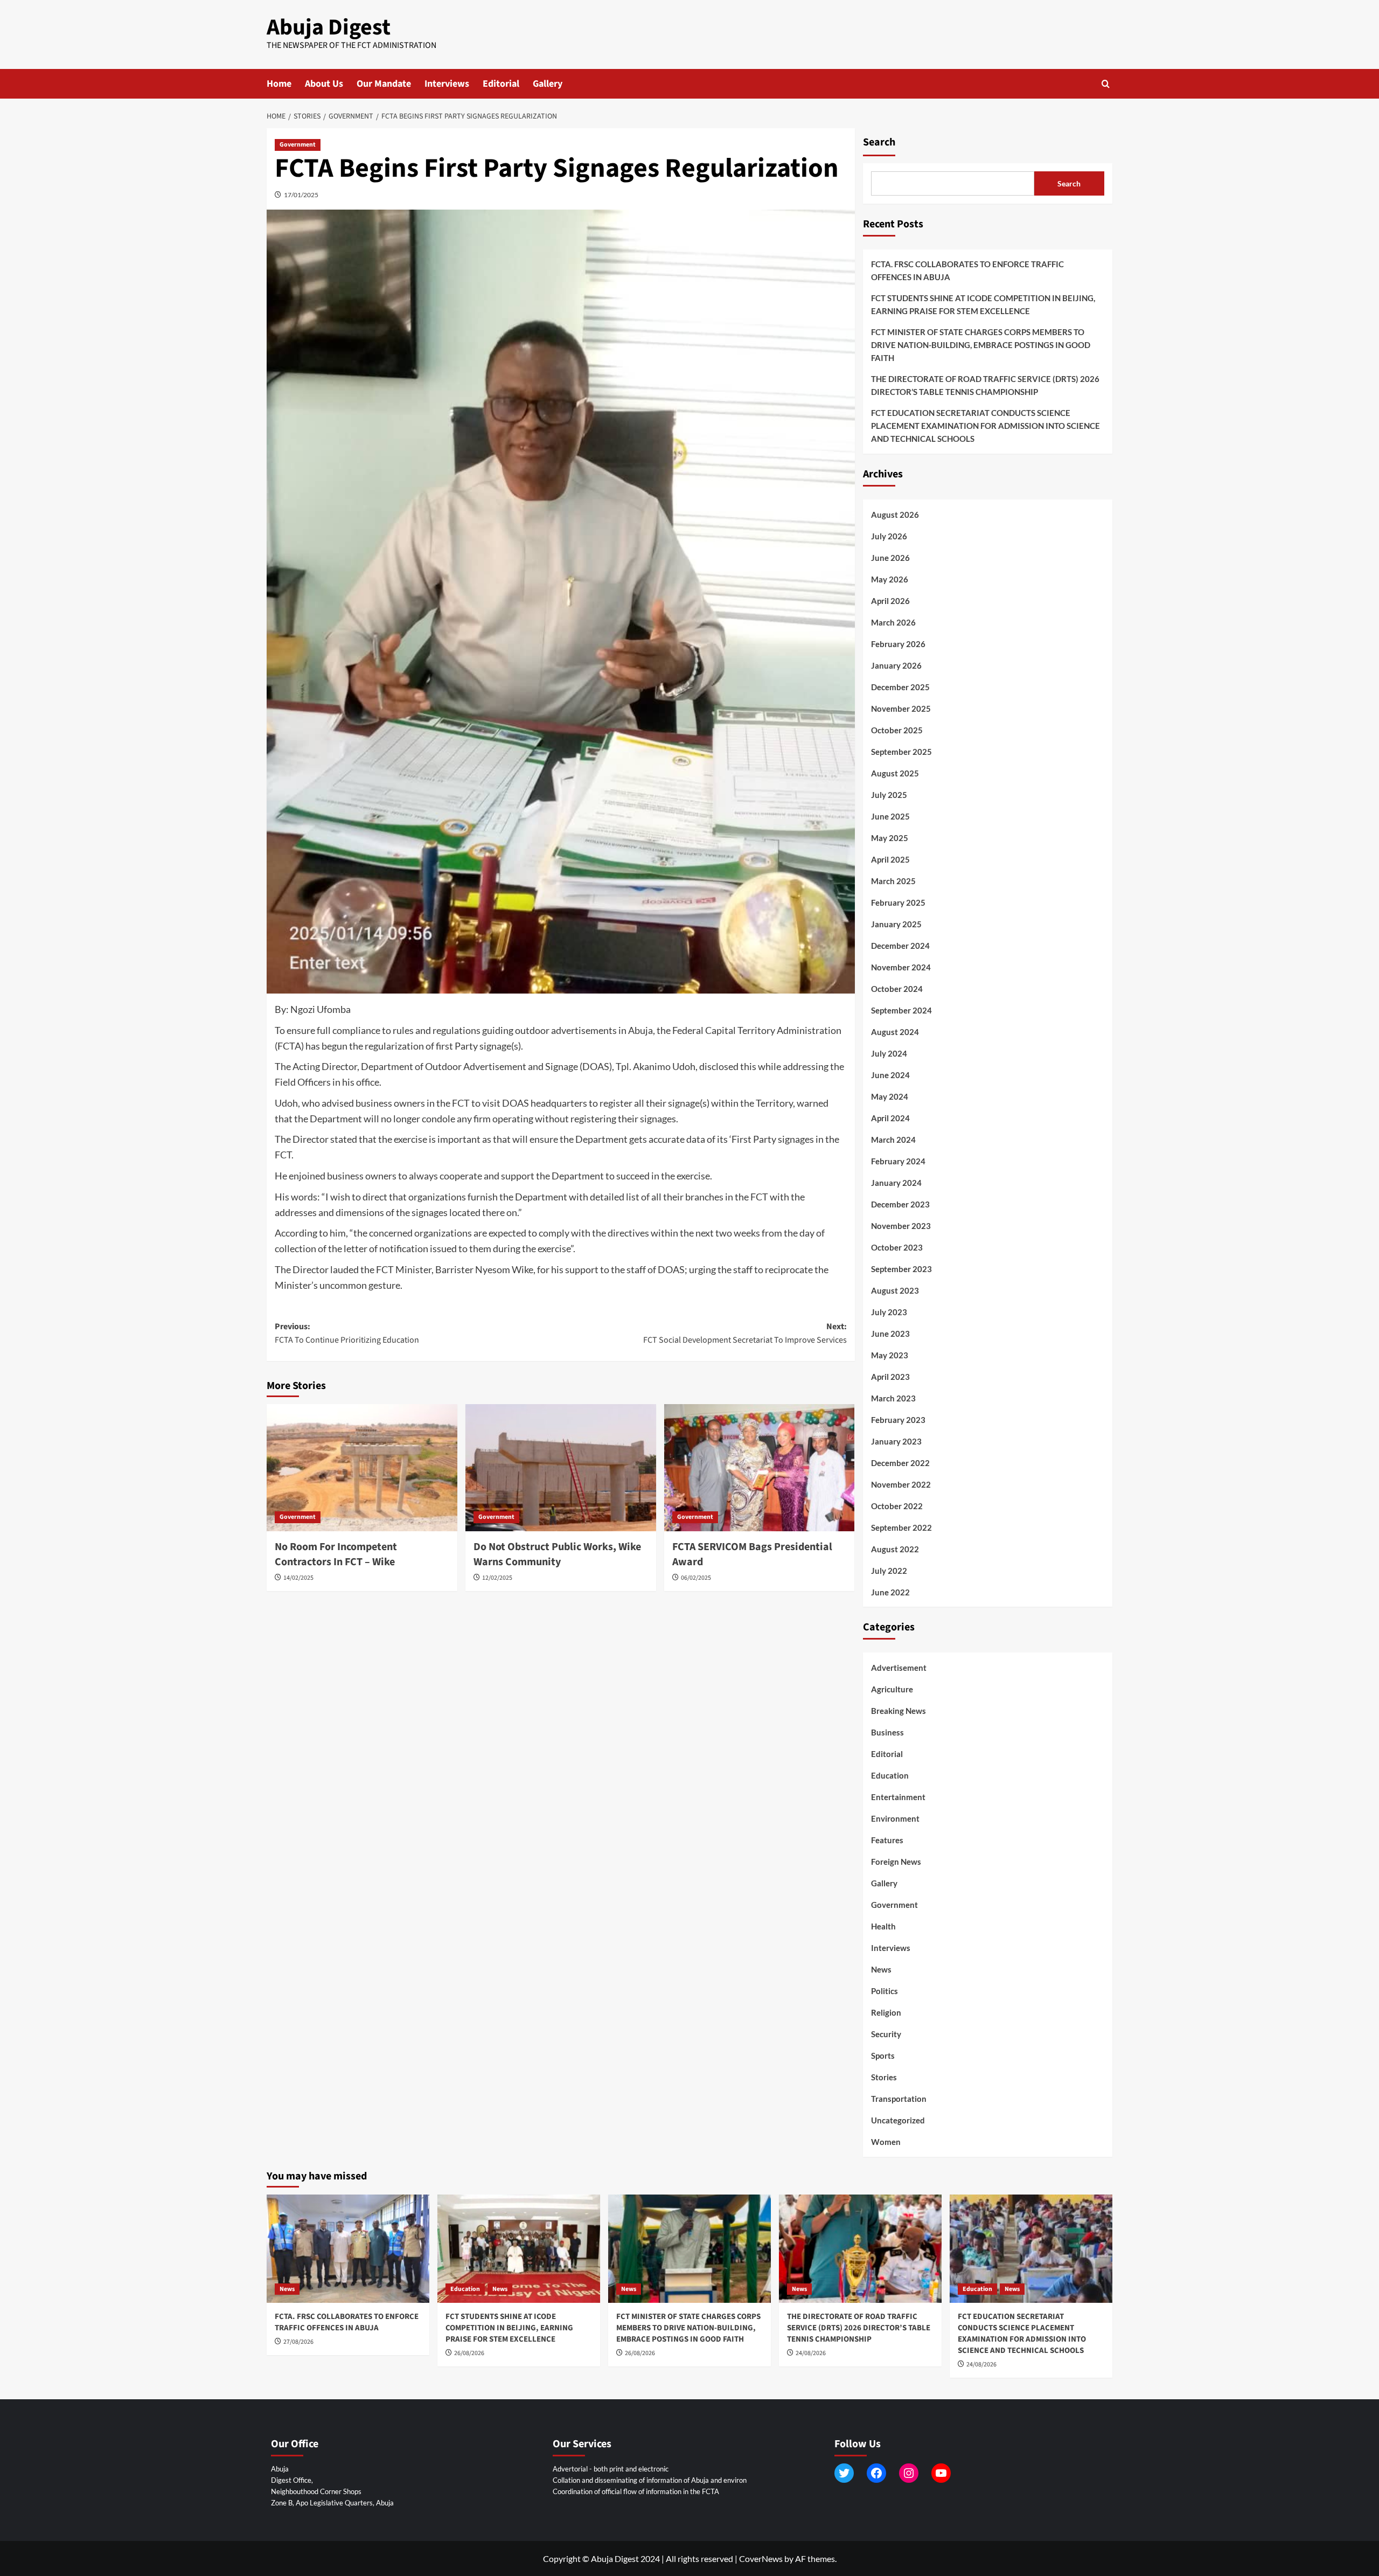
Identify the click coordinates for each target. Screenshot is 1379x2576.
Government (298, 145)
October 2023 (897, 1247)
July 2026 (889, 536)
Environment (895, 1818)
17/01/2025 (301, 195)
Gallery (548, 84)
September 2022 (901, 1527)
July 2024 (889, 1053)
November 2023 (901, 1226)
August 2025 (895, 773)
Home (279, 84)
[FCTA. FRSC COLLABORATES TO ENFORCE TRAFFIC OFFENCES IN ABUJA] (348, 2249)
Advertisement (899, 1668)
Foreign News (896, 1862)
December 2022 (900, 1463)
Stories (884, 2077)
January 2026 (896, 665)
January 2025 (896, 924)
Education (890, 1775)
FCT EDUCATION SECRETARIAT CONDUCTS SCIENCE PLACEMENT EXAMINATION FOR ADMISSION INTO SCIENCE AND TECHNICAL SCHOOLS (986, 426)
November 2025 (901, 709)
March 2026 (893, 622)
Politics (884, 1991)
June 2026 (890, 558)
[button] (1106, 84)
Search (879, 142)
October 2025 (897, 730)
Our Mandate (384, 84)
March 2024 (893, 1140)
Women (886, 2142)
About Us (324, 84)
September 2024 (901, 1010)
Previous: (347, 1334)
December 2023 (900, 1204)
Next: (745, 1334)
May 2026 (890, 579)
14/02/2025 (298, 1578)
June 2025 (890, 816)
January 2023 (896, 1441)
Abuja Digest (329, 27)
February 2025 (898, 902)
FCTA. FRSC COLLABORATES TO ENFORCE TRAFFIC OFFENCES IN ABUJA (967, 270)
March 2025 (893, 881)
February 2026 (898, 644)
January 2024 (896, 1183)
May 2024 (890, 1096)
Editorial (501, 84)
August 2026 (895, 515)
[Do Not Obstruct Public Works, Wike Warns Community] (561, 1468)
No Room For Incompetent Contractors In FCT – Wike (336, 1554)
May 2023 (890, 1355)
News (881, 1969)
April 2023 (890, 1377)
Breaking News (899, 1711)
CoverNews (761, 2558)
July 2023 (889, 1312)
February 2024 (898, 1161)
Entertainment (898, 1797)
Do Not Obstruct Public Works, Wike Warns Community (557, 1554)
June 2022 (890, 1592)
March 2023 (893, 1398)
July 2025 (889, 795)
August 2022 (895, 1549)
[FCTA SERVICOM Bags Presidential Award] (760, 1468)
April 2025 (890, 859)
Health (883, 1926)
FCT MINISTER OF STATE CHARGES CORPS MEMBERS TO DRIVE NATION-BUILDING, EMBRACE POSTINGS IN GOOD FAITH (981, 345)
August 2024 (895, 1032)
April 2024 (890, 1118)
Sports (883, 2056)
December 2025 (900, 687)
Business (887, 1732)
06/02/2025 (696, 1578)
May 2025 (890, 838)
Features (887, 1840)
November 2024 (901, 967)
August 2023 (895, 1290)
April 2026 (890, 601)
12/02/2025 (497, 1578)
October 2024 (897, 989)
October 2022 (897, 1506)
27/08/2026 (298, 2342)
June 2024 (890, 1075)
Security (886, 2034)
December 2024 (900, 946)
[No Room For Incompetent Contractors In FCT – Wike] (362, 1468)
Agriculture (892, 1689)
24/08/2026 (811, 2353)
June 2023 (890, 1334)
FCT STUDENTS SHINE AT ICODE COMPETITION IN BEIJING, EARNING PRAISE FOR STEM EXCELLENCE (983, 304)
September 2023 (901, 1269)
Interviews (447, 84)
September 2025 (901, 752)
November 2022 (901, 1484)
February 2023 (898, 1420)
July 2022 (889, 1571)
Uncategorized (898, 2120)
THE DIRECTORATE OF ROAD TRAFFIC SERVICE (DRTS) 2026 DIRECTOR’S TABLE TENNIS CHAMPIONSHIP (985, 385)
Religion (886, 2012)
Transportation (899, 2099)
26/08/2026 (469, 2353)
